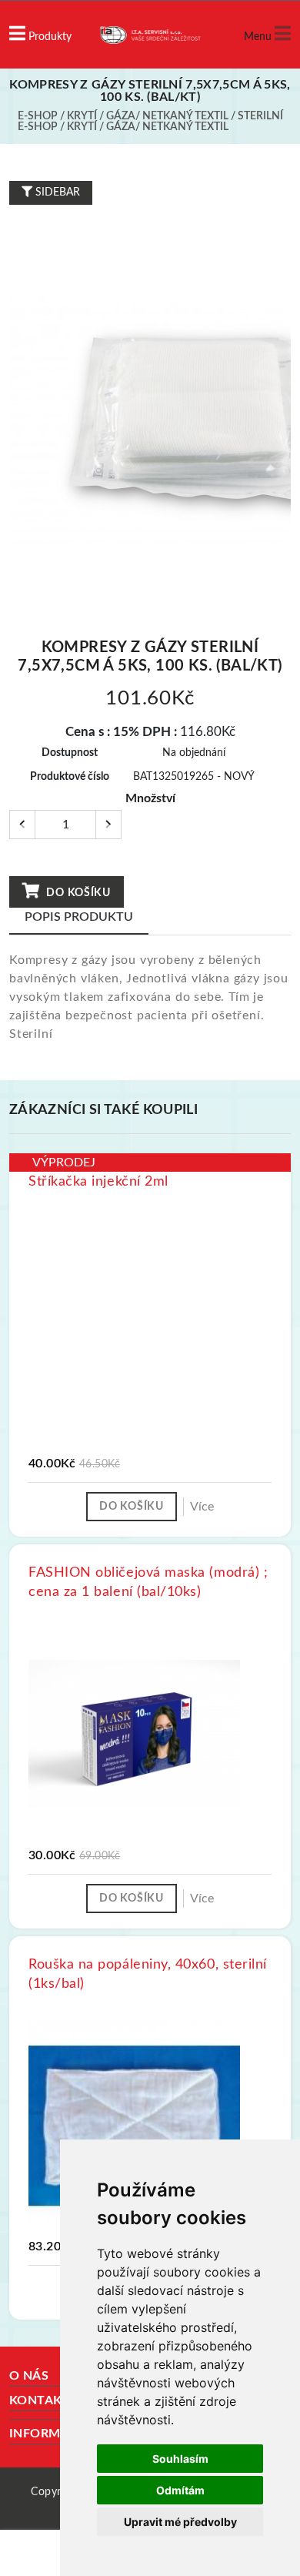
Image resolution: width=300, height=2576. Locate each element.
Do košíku (77, 893)
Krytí (82, 116)
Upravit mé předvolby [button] (180, 2522)
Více (202, 1507)
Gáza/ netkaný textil (167, 116)
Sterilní (260, 116)
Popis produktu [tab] (79, 917)
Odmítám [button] (180, 2490)
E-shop (38, 116)
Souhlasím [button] (180, 2459)
